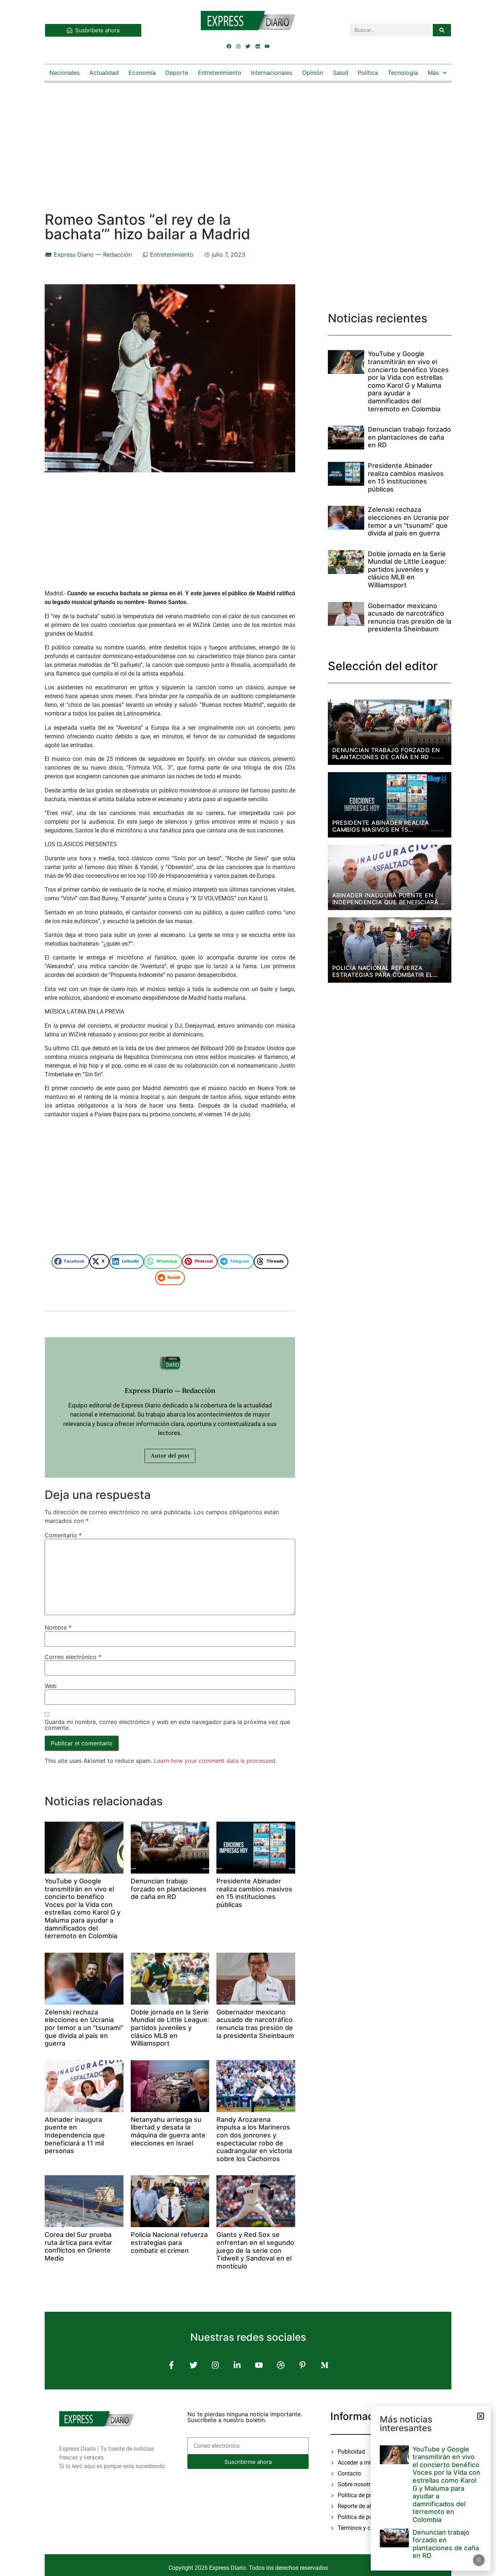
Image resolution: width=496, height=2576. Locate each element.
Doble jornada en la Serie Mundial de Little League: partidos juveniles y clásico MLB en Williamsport (170, 2028)
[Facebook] (229, 46)
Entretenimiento (220, 73)
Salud (341, 73)
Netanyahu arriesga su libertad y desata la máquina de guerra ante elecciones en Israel (168, 2131)
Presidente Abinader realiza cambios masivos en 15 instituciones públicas (254, 1893)
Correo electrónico (73, 1657)
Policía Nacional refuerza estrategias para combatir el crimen (169, 2242)
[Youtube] (267, 46)
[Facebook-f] (172, 2365)
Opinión (313, 73)
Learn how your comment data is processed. (215, 1761)
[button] (70, 1261)
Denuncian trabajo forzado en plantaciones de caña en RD (169, 1889)
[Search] (442, 30)
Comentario (63, 1535)
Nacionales (64, 73)
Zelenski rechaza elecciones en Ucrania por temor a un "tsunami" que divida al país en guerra (84, 2028)
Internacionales (272, 73)
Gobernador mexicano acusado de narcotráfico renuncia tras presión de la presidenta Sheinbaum (255, 2024)
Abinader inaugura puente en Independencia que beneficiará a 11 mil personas (75, 2135)
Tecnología (403, 73)
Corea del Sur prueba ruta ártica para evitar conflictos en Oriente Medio (78, 2246)
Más (433, 73)
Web (51, 1686)
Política (368, 73)
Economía (142, 73)
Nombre (58, 1627)
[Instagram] (239, 46)
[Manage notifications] (479, 2560)
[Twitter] (248, 46)
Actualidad (104, 73)
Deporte (177, 73)
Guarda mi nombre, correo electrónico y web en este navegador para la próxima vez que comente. (167, 1725)
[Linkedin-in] (237, 2365)
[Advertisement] (248, 140)
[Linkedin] (257, 46)
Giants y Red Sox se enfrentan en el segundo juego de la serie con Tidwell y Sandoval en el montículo (255, 2250)
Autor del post (170, 1456)
